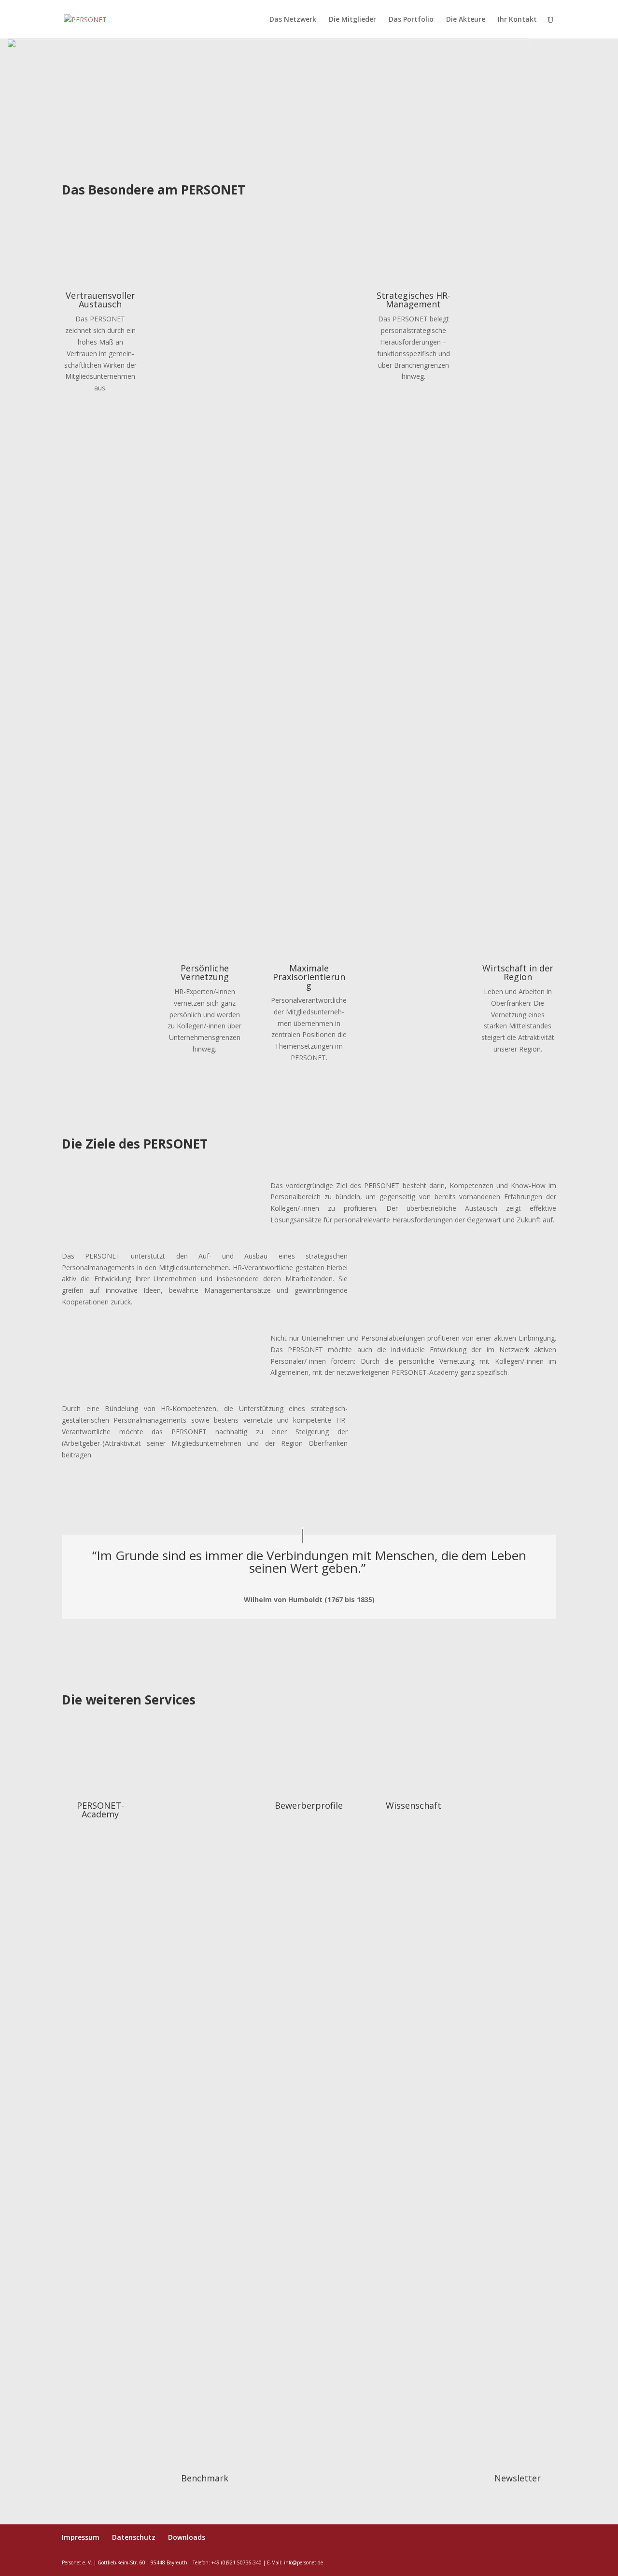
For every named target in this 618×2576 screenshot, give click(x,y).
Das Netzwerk (293, 20)
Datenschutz (134, 2537)
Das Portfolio (411, 20)
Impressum (81, 2537)
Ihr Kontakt (517, 20)
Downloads (187, 2537)
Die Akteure (466, 20)
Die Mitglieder (352, 20)
